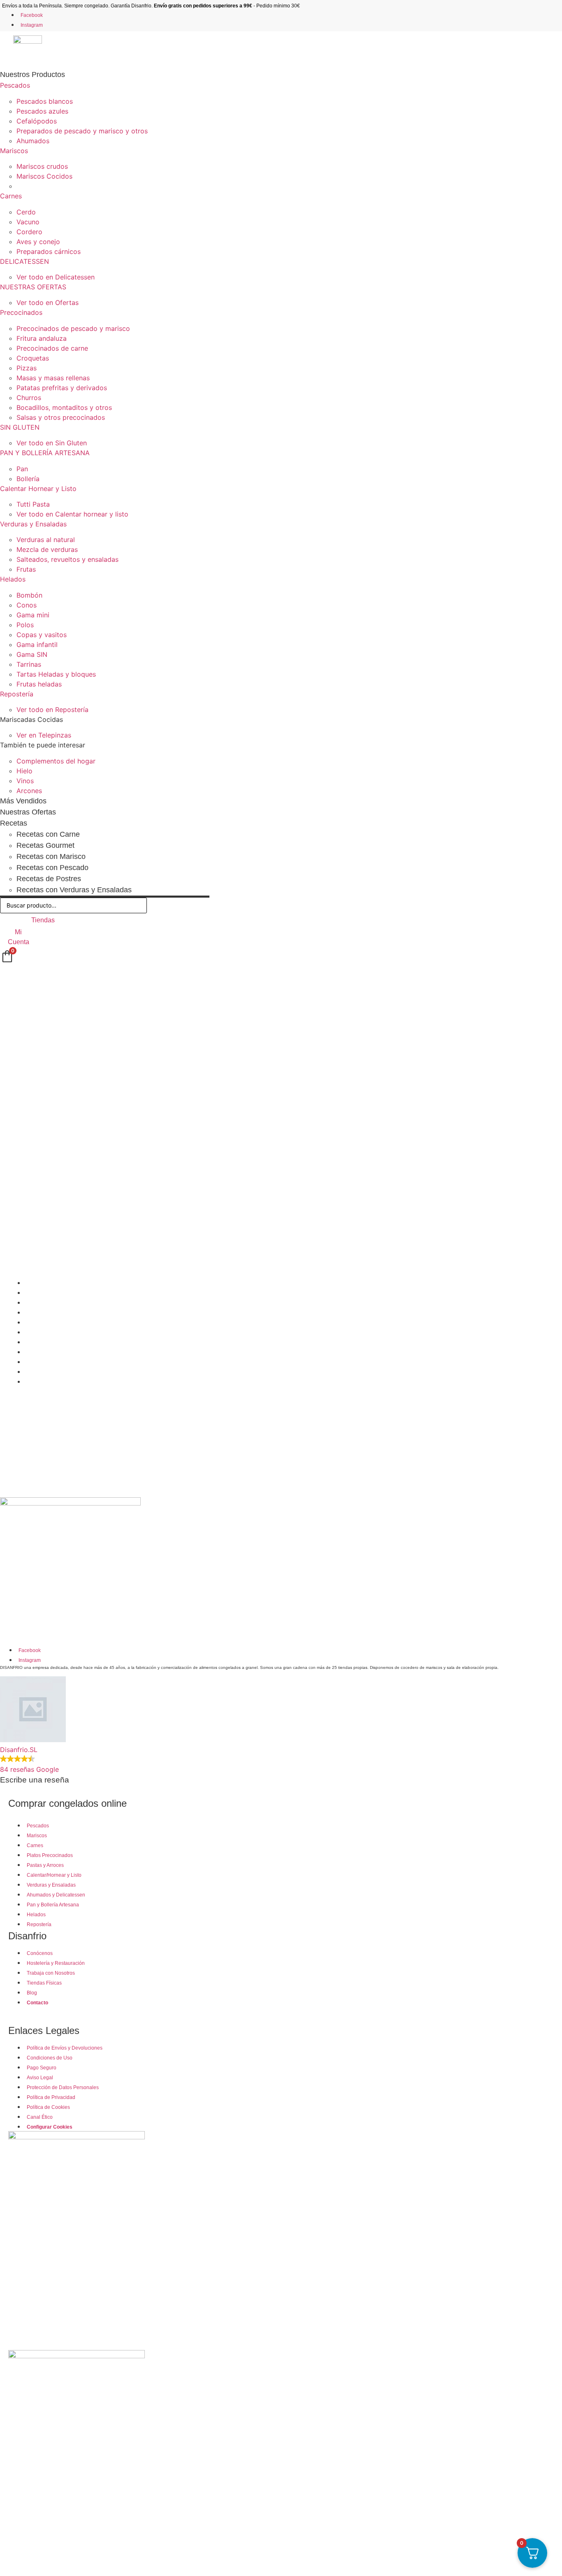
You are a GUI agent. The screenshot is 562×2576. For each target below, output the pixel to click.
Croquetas (33, 358)
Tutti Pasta (33, 504)
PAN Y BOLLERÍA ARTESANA (45, 453)
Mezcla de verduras (47, 549)
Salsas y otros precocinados (61, 417)
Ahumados (33, 141)
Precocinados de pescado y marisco (73, 328)
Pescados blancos (45, 101)
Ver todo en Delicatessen (56, 277)
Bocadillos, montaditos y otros (64, 407)
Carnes (11, 196)
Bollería (28, 479)
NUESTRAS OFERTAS (33, 287)
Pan (22, 469)
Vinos (25, 781)
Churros (29, 398)
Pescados (15, 85)
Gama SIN (32, 654)
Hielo (24, 771)
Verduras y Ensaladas (33, 524)
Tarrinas (29, 664)
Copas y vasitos (42, 635)
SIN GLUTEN (20, 427)
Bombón (29, 595)
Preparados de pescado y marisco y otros (82, 131)
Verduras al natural (46, 540)
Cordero (29, 232)
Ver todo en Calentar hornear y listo (72, 514)
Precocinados (21, 312)
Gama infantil (37, 645)
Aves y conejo (38, 242)
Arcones (29, 791)
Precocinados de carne (52, 348)
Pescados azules (42, 111)
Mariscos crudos (42, 166)
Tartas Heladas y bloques (56, 674)
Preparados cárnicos (49, 251)
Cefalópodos (37, 121)
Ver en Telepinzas (44, 735)
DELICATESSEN (24, 261)
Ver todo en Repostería (52, 710)
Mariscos (14, 151)
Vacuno (28, 222)
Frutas (26, 569)
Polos (25, 625)
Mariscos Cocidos (44, 176)
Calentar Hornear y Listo (38, 489)
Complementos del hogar (56, 761)
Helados (13, 579)
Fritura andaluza (42, 338)
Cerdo (26, 212)
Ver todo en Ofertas (48, 303)
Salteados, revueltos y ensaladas (67, 559)
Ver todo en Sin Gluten (52, 443)
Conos (27, 605)
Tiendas (43, 920)
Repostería (17, 694)
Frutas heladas (39, 684)
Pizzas (27, 368)
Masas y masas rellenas (53, 378)
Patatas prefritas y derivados (62, 388)
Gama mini (33, 615)
